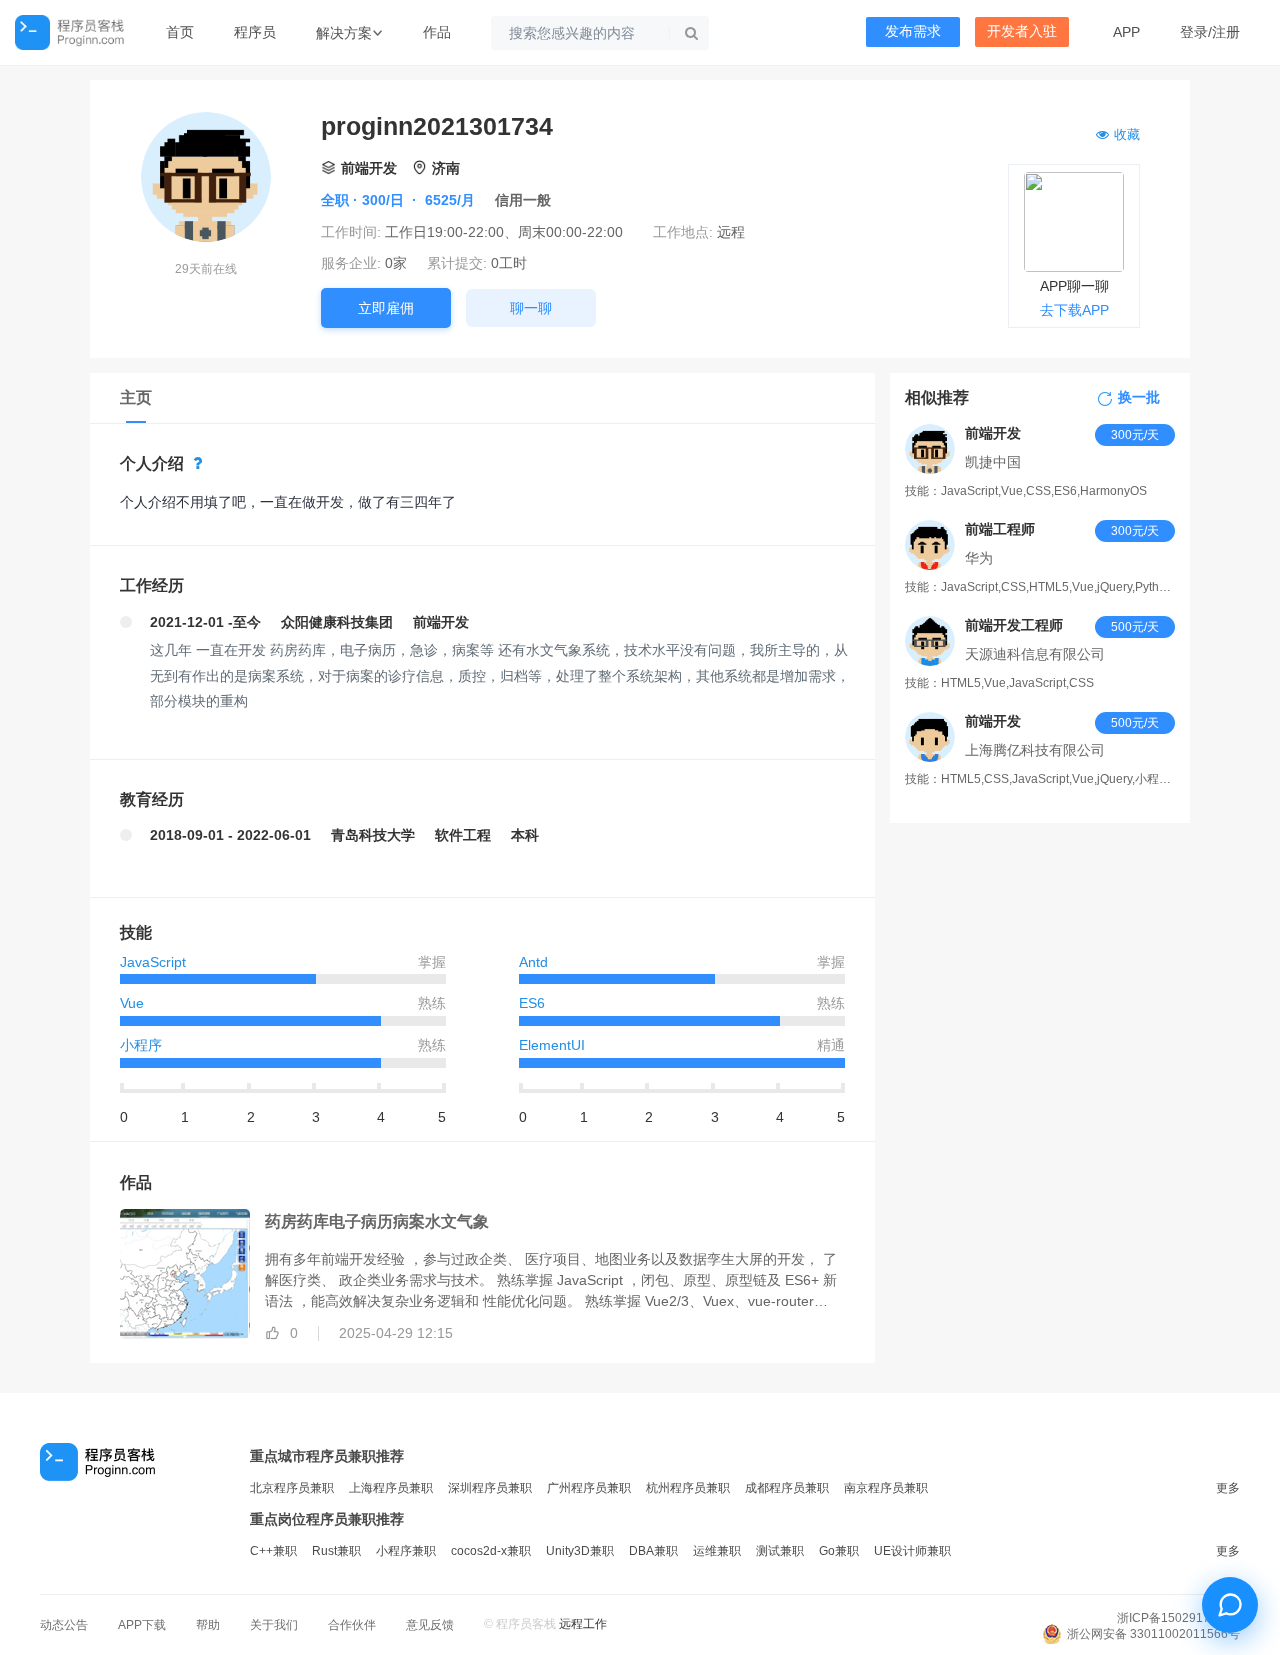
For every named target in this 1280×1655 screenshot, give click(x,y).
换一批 (1139, 398)
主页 (136, 397)
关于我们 (274, 1625)
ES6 (532, 1003)
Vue (132, 1003)
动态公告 (64, 1625)
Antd (533, 962)
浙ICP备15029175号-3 (1178, 1618)
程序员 (255, 32)
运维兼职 (717, 1551)
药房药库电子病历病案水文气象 (377, 1221)
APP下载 (142, 1625)
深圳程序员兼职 (490, 1488)
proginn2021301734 (437, 126)
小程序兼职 (406, 1551)
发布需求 (913, 31)
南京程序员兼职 (886, 1488)
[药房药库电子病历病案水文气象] (170, 1276)
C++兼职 (273, 1551)
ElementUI (552, 1045)
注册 (1226, 32)
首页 (180, 32)
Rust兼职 (336, 1551)
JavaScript (153, 962)
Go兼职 (839, 1551)
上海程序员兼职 (391, 1488)
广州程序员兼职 (589, 1488)
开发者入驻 (1022, 31)
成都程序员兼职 (787, 1488)
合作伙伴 (352, 1625)
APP (1126, 32)
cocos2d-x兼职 (491, 1551)
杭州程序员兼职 (688, 1488)
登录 (1194, 32)
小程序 (141, 1045)
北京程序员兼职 (292, 1488)
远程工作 (583, 1624)
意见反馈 (430, 1625)
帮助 (208, 1625)
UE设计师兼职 (912, 1551)
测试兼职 (780, 1551)
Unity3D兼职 (580, 1551)
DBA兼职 (653, 1551)
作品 (437, 32)
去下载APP (1074, 310)
